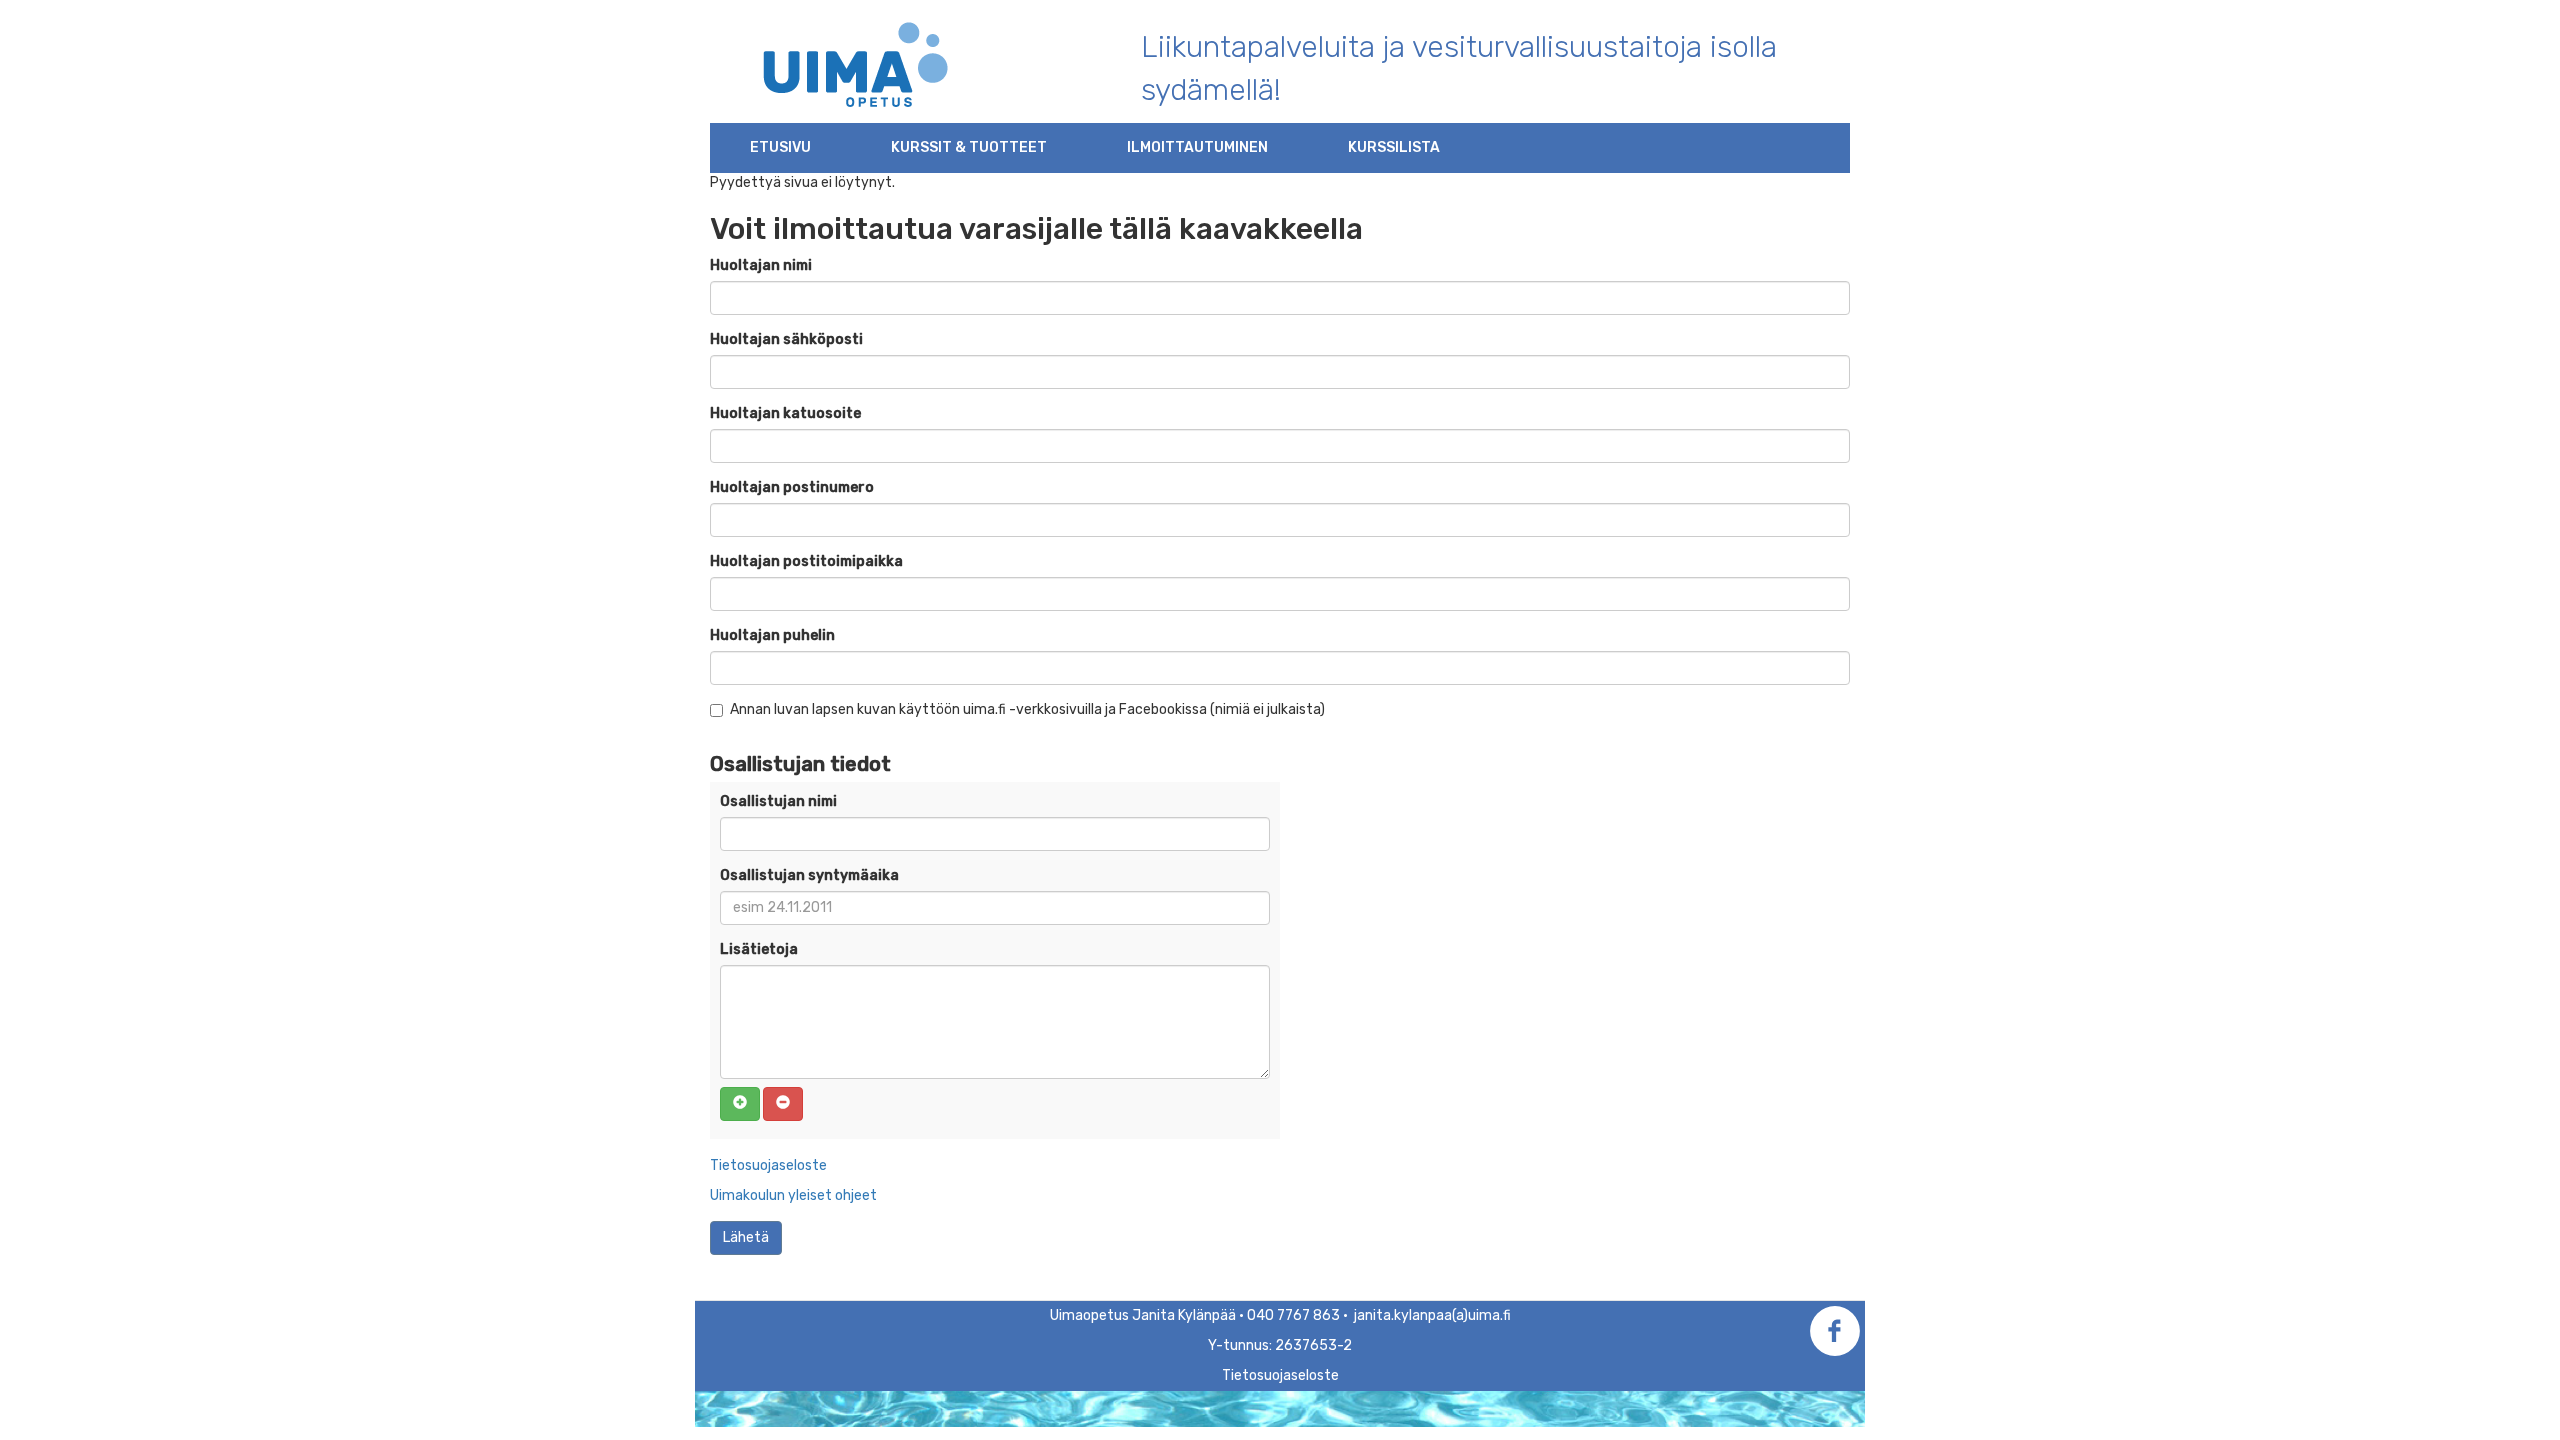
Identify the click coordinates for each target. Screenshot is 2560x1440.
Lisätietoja (759, 949)
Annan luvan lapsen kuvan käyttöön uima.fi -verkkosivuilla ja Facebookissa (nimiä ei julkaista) (1027, 709)
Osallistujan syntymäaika (809, 875)
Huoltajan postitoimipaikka (806, 561)
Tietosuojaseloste (768, 1165)
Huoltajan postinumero (792, 487)
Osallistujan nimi (778, 801)
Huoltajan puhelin (772, 635)
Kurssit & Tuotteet (969, 147)
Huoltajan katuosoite (785, 413)
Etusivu (780, 147)
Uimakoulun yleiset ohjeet (793, 1195)
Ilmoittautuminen (1197, 147)
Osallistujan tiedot (800, 764)
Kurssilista (1394, 147)
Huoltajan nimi (761, 265)
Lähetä (746, 1237)
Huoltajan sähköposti (786, 339)
